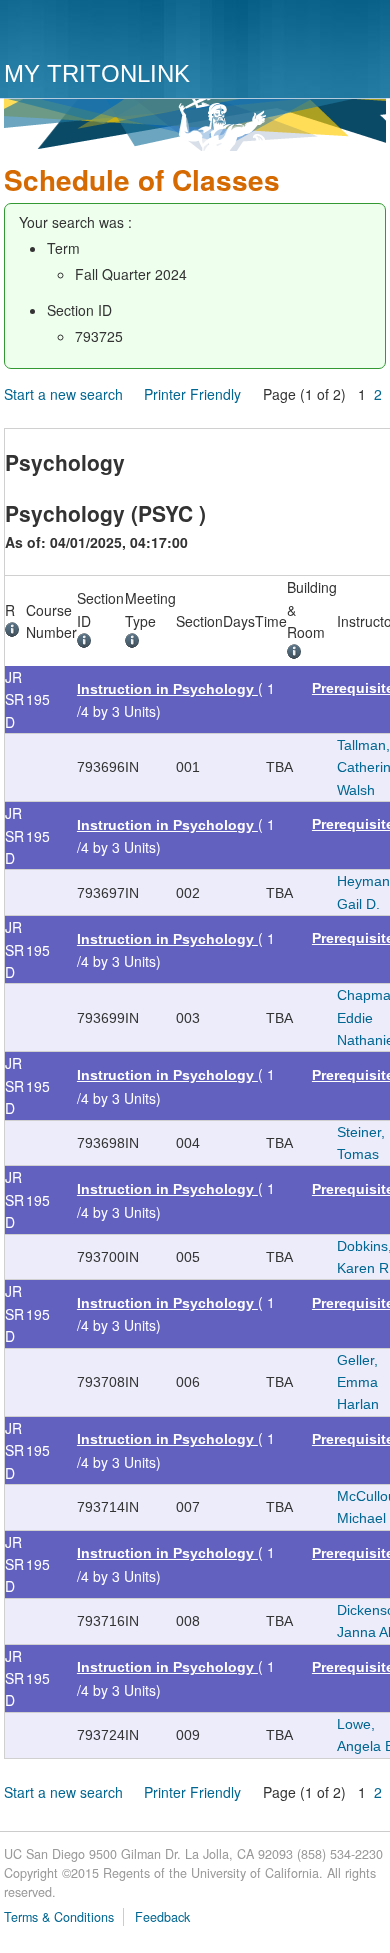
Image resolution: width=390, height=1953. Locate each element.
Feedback (162, 1917)
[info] (15, 632)
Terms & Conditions (59, 1917)
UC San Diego (118, 32)
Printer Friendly (192, 394)
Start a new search (63, 394)
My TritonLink (97, 73)
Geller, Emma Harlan (358, 1382)
